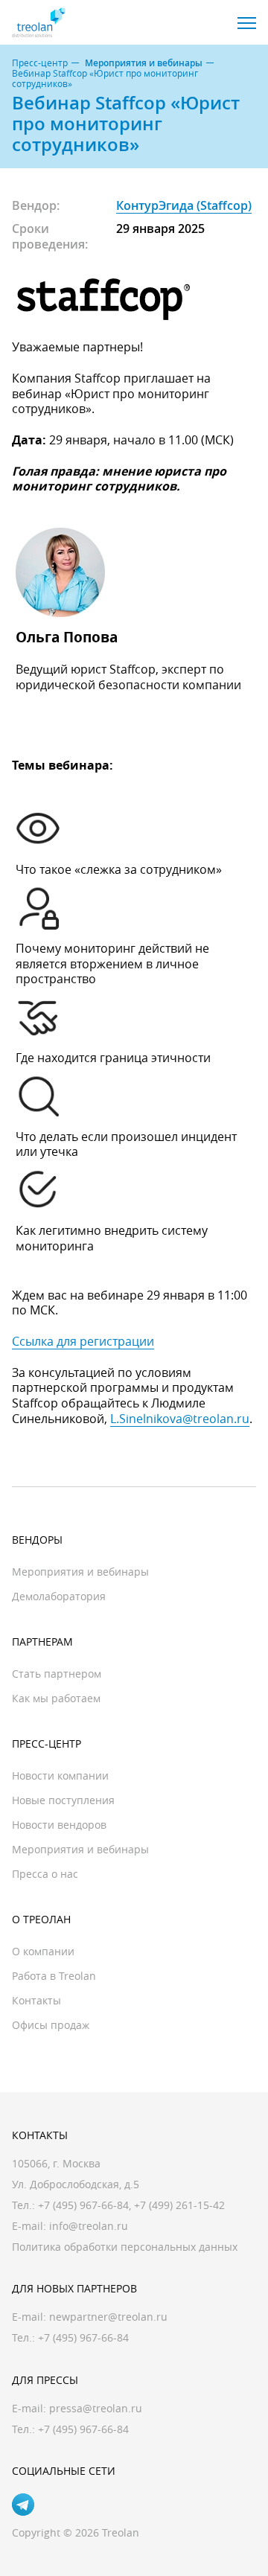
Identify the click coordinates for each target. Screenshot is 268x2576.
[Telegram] (23, 2505)
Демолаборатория (59, 1596)
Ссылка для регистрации (83, 1341)
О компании (43, 1951)
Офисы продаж (51, 2025)
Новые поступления (63, 1800)
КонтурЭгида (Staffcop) (184, 205)
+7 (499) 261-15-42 (179, 2205)
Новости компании (60, 1776)
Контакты (36, 2000)
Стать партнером (57, 1674)
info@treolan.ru (89, 2226)
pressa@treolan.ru (96, 2408)
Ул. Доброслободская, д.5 (76, 2184)
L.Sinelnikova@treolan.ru (180, 1419)
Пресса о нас (45, 1874)
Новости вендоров (59, 1825)
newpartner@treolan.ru (108, 2317)
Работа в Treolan (54, 1976)
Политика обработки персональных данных (125, 2247)
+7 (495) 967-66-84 (83, 2205)
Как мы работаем (56, 1698)
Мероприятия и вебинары (144, 63)
